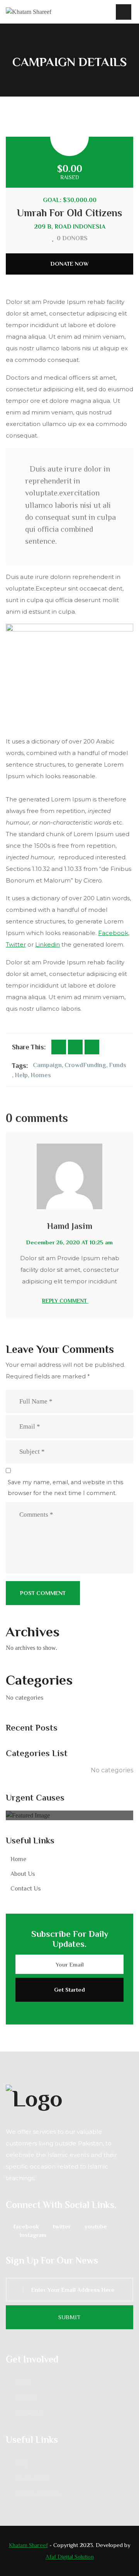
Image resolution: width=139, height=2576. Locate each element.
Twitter (16, 944)
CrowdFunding (85, 1065)
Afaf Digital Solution (70, 2556)
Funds (118, 1065)
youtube (96, 2226)
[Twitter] (75, 1047)
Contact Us (26, 1889)
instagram (33, 2235)
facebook (26, 2226)
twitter (62, 2226)
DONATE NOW (70, 264)
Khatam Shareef (28, 2545)
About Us (23, 1874)
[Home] (29, 12)
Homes (41, 1075)
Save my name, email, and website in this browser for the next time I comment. (65, 1488)
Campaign (47, 1065)
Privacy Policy (32, 2478)
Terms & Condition (38, 2494)
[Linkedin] (92, 1047)
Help (21, 1075)
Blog (21, 2463)
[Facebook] (59, 1047)
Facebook (113, 933)
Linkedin (47, 944)
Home (18, 1859)
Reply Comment (65, 1301)
